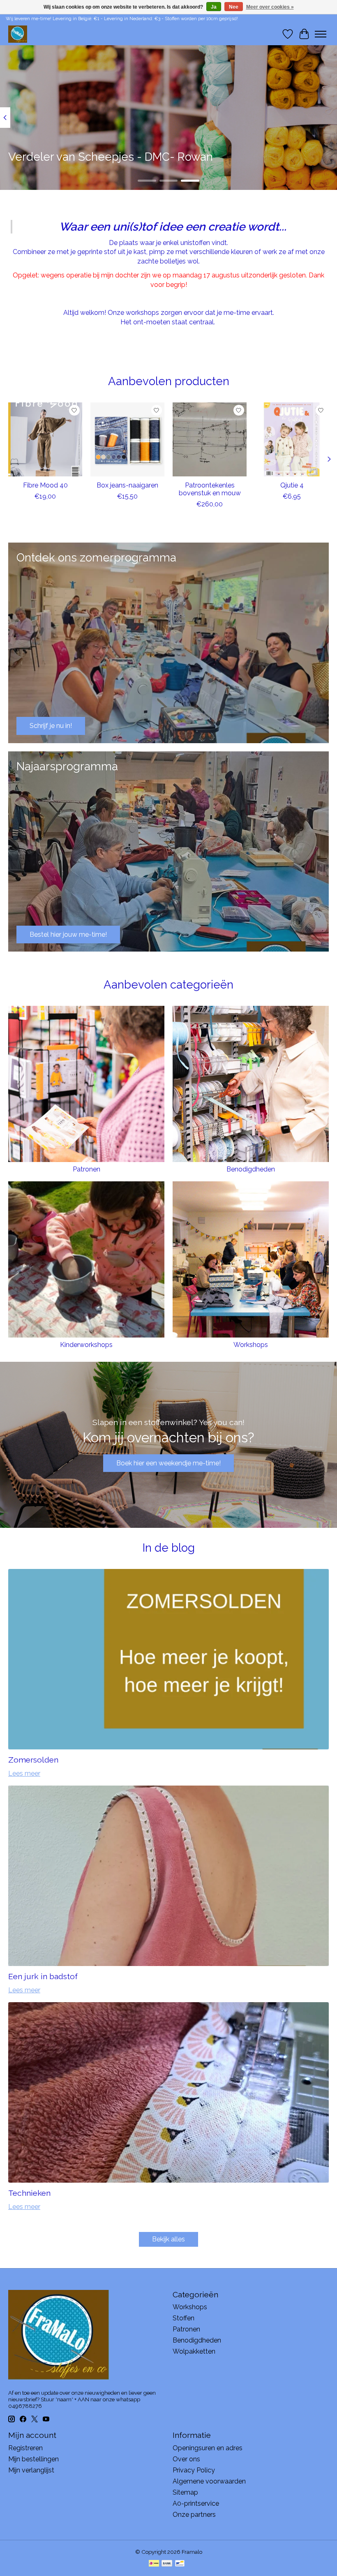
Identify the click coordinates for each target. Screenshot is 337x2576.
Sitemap (185, 2492)
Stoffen (184, 2318)
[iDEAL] (154, 2564)
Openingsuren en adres (208, 2448)
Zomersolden (33, 1760)
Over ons (186, 2459)
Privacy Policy (194, 2470)
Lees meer (24, 1773)
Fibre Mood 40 (45, 485)
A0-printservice (196, 2503)
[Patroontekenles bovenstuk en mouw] (210, 439)
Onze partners (194, 2515)
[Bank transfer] (167, 2564)
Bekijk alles (168, 2239)
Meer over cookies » (270, 7)
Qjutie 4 (292, 485)
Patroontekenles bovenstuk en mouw (210, 489)
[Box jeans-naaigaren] (127, 439)
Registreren (25, 2448)
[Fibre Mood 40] (45, 439)
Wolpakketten (194, 2351)
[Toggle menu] (321, 34)
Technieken (29, 2193)
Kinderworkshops (86, 1345)
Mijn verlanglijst (31, 2470)
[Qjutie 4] (292, 439)
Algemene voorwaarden (209, 2481)
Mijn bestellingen (33, 2459)
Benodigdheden (251, 1169)
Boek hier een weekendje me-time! (168, 1463)
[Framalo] (18, 34)
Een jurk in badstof (43, 1976)
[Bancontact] (180, 2564)
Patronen (87, 1169)
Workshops (251, 1345)
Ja (214, 7)
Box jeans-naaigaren (127, 485)
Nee (234, 7)
